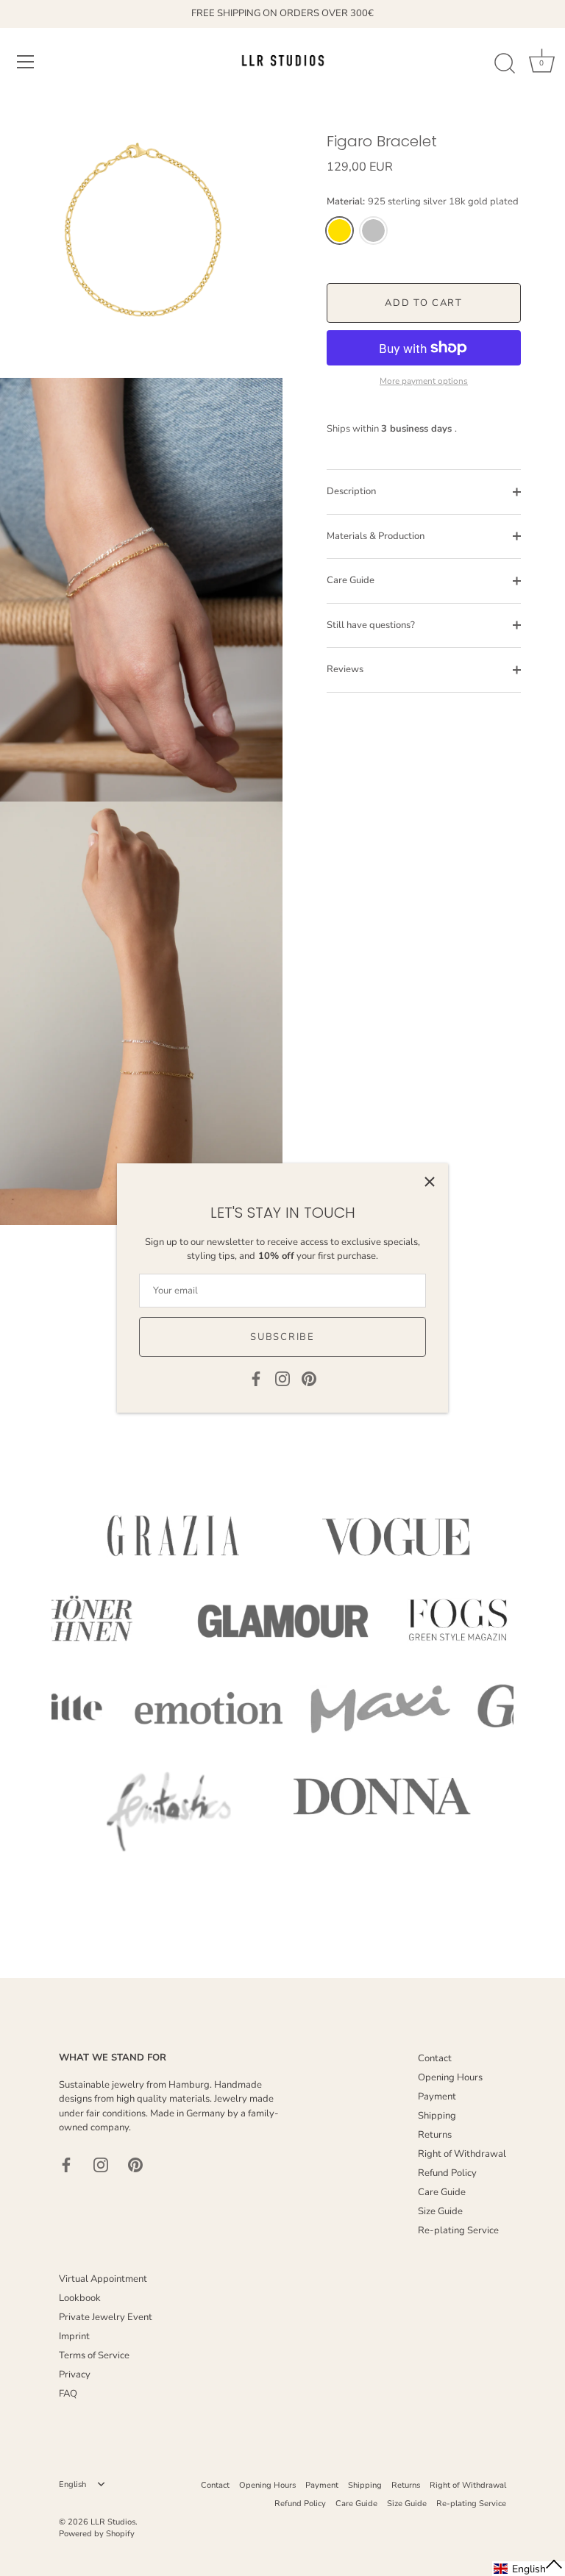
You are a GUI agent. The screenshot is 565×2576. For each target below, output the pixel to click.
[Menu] (26, 62)
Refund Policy (447, 2173)
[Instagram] (282, 1378)
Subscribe (282, 1337)
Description (351, 491)
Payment (437, 2097)
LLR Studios (113, 2522)
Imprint (74, 2336)
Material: (423, 202)
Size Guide (440, 2211)
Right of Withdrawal (462, 2154)
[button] (529, 2569)
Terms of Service (94, 2355)
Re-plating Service (458, 2230)
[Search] (505, 64)
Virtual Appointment (103, 2279)
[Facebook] (256, 1378)
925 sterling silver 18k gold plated (340, 231)
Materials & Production (376, 536)
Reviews (345, 669)
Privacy (75, 2375)
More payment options (424, 381)
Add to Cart (424, 303)
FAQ (68, 2394)
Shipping (437, 2116)
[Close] (430, 1182)
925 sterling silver (373, 231)
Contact (435, 2058)
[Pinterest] (309, 1378)
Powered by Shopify (97, 2534)
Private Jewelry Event (106, 2317)
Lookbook (80, 2298)
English (72, 2485)
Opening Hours (450, 2077)
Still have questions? (371, 625)
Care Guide (351, 580)
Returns (435, 2135)
